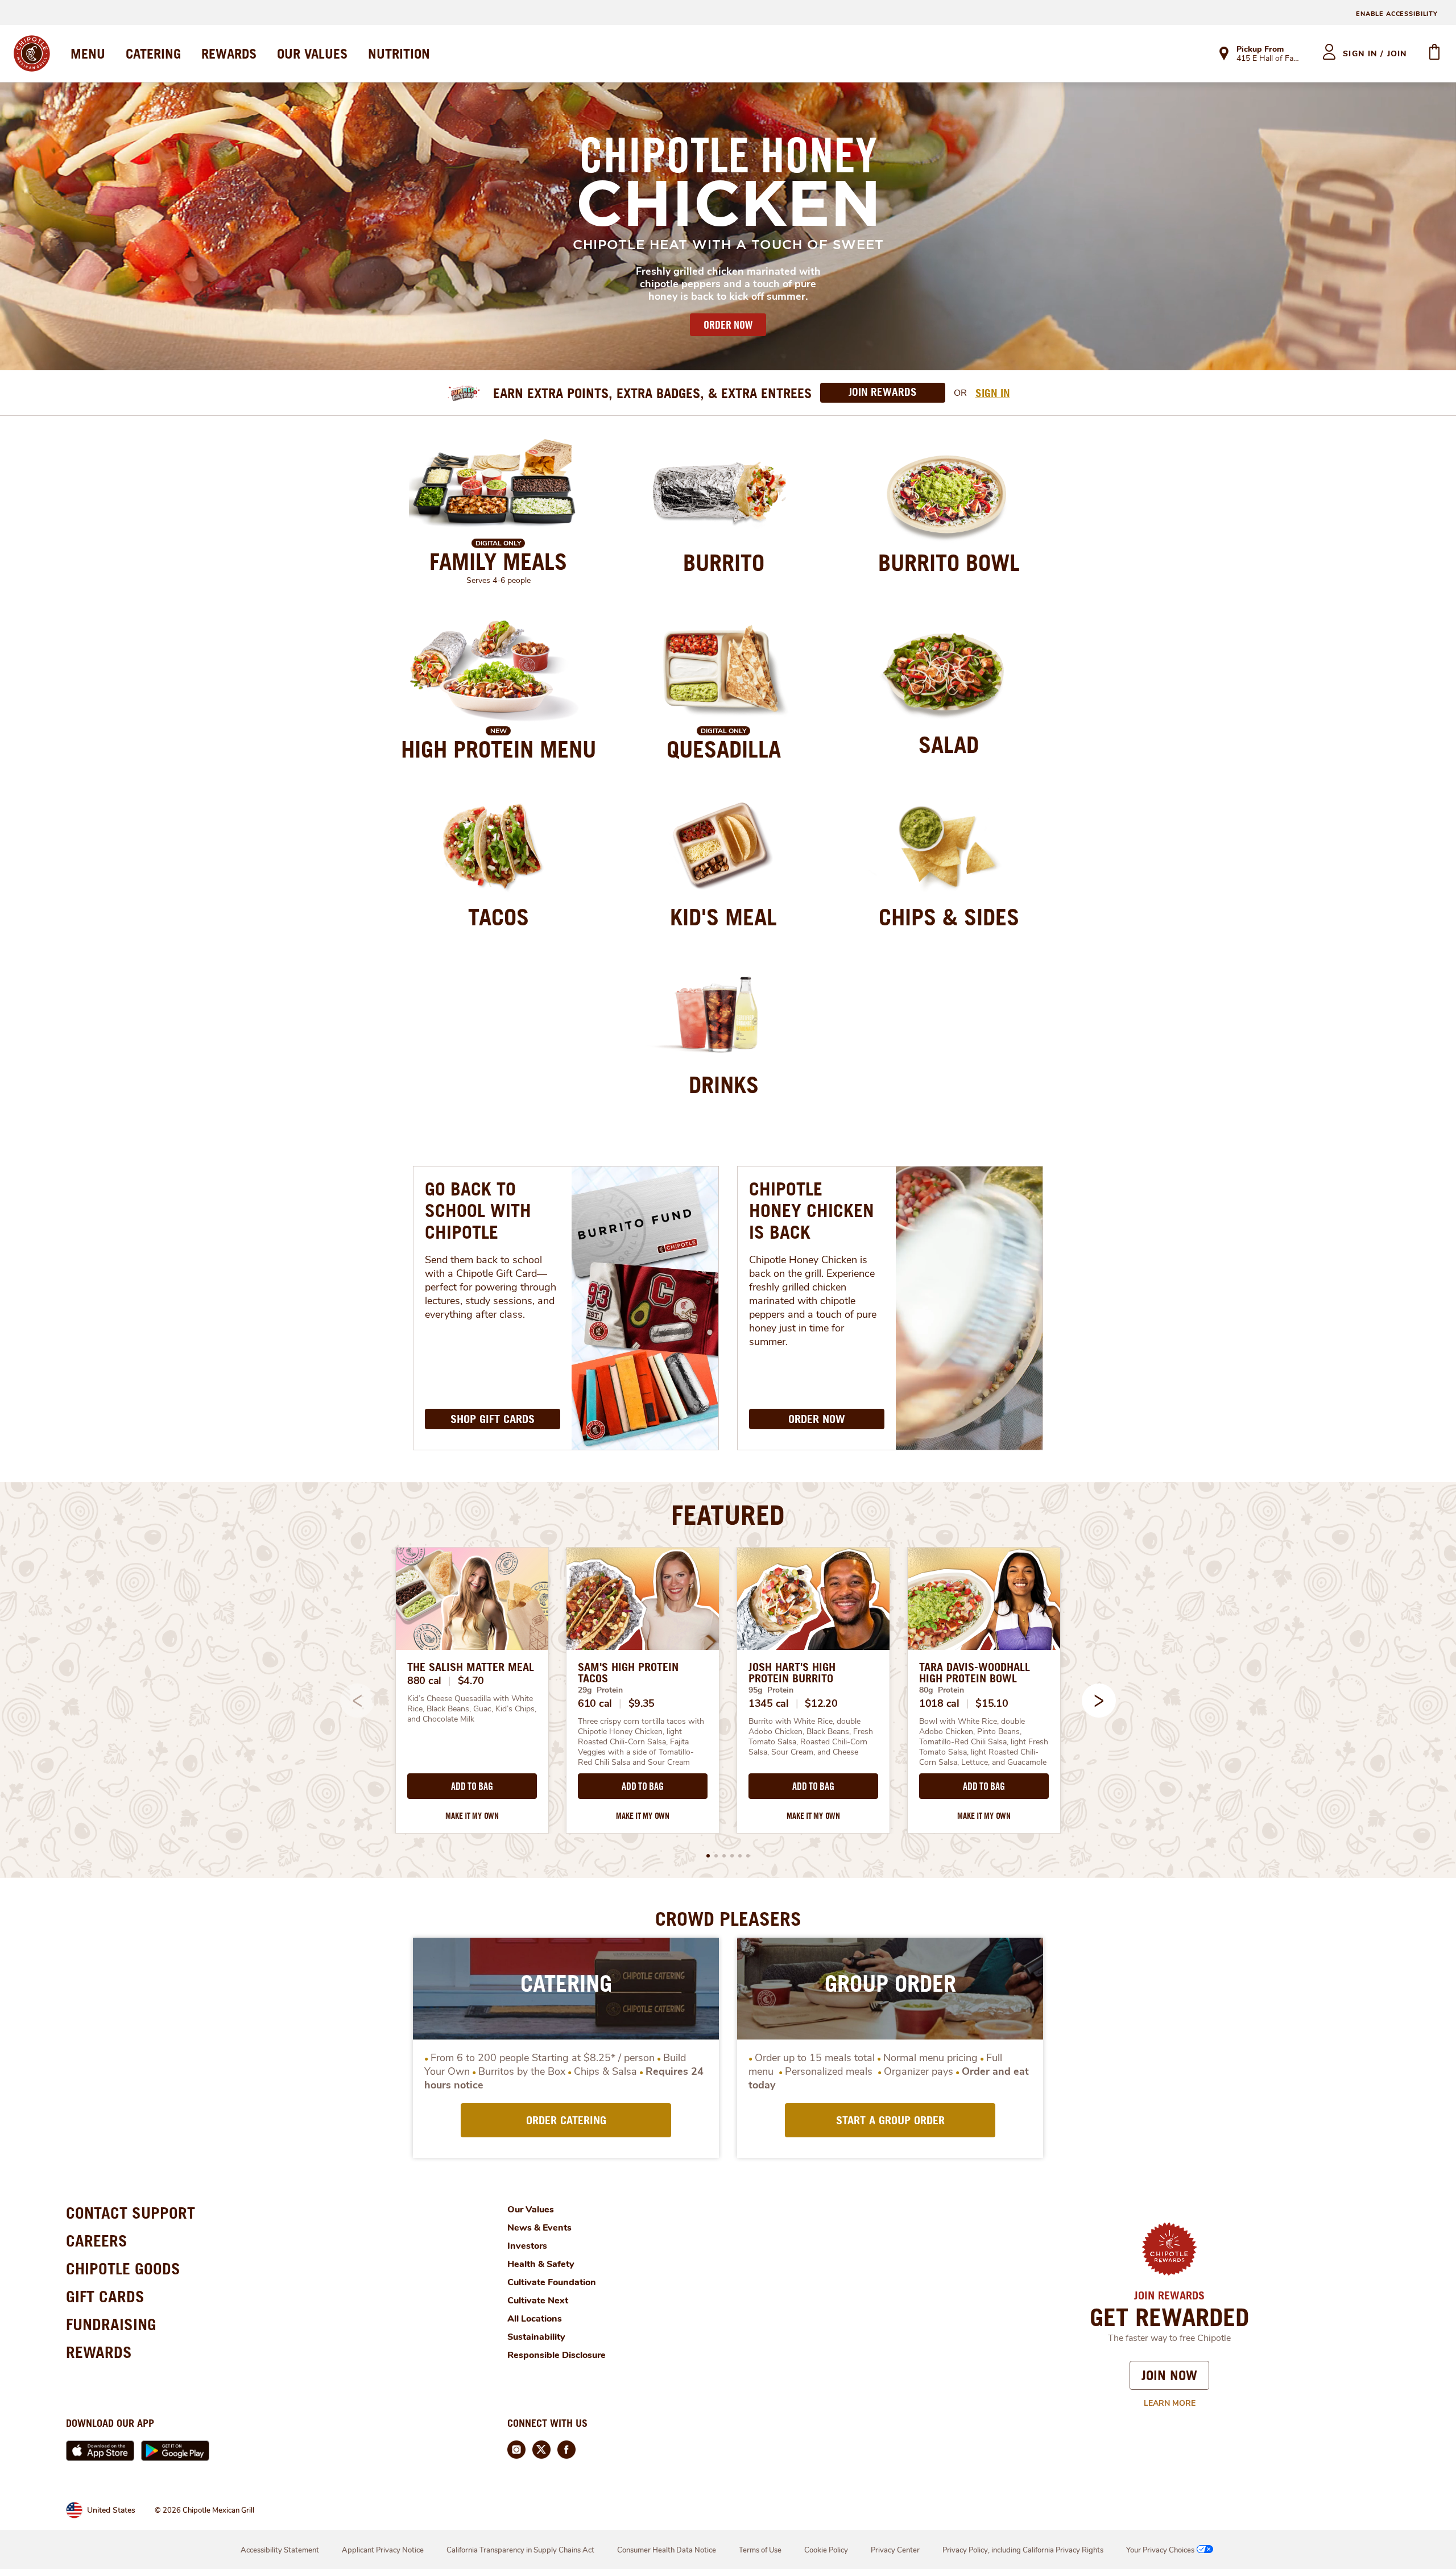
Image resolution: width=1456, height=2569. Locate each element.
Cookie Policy (826, 2550)
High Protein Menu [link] (499, 749)
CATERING (153, 53)
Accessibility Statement (280, 2550)
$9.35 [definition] (642, 1703)
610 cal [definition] (595, 1703)
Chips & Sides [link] (949, 917)
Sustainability (536, 2337)
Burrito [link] (724, 562)
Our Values (531, 2210)
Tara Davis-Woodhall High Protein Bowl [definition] (975, 1673)
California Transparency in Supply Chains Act (520, 2550)
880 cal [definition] (424, 1681)
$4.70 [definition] (471, 1681)
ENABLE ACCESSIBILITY (1397, 14)
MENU (88, 53)
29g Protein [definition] (600, 1690)
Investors (527, 2246)
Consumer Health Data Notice (667, 2550)
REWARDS (229, 53)
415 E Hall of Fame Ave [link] (1269, 59)
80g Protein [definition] (942, 1690)
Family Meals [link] (498, 561)
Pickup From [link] (1260, 49)
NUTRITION (399, 53)
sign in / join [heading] (1375, 54)
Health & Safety (541, 2264)
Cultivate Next (538, 2301)
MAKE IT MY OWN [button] (472, 1816)
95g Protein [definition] (771, 1690)
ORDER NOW (728, 325)
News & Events (539, 2228)
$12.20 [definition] (821, 1703)
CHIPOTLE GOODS (123, 2268)
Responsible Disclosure (557, 2355)
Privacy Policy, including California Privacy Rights (1023, 2550)
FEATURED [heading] (728, 1515)
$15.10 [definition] (992, 1703)
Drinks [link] (724, 1085)
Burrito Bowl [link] (949, 562)
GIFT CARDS (105, 2296)
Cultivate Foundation (552, 2282)
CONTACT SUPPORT (131, 2213)
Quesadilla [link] (724, 749)
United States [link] (111, 2510)
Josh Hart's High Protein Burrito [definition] (792, 1673)
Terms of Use (760, 2550)
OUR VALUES (312, 53)
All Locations (535, 2319)
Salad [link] (949, 744)
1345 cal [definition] (769, 1703)
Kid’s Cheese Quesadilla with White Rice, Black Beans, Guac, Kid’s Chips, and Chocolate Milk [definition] (472, 1709)
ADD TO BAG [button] (472, 1786)
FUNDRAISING (111, 2324)
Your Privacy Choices (1160, 2550)
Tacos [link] (499, 917)
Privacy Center (895, 2550)
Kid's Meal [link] (723, 917)
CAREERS (97, 2241)
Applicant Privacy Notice (383, 2550)
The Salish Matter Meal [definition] (471, 1667)
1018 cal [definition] (939, 1703)
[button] (1099, 1701)
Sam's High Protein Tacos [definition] (628, 1673)
